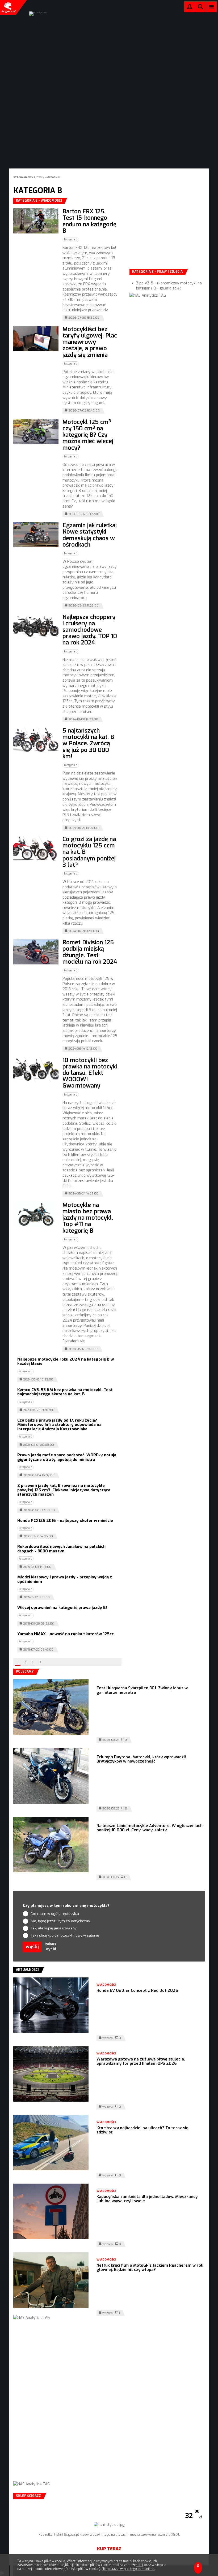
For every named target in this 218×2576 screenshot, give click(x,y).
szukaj (200, 8)
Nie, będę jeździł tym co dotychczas (60, 1921)
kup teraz (109, 2549)
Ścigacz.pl (8, 7)
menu (211, 7)
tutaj (140, 2565)
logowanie (190, 8)
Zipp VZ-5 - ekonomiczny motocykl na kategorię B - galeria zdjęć (169, 286)
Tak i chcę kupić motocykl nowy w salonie (65, 1935)
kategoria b (52, 177)
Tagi (40, 177)
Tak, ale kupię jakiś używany (54, 1928)
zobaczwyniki (51, 1947)
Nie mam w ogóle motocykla (55, 1914)
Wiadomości (106, 1985)
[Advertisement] (169, 231)
